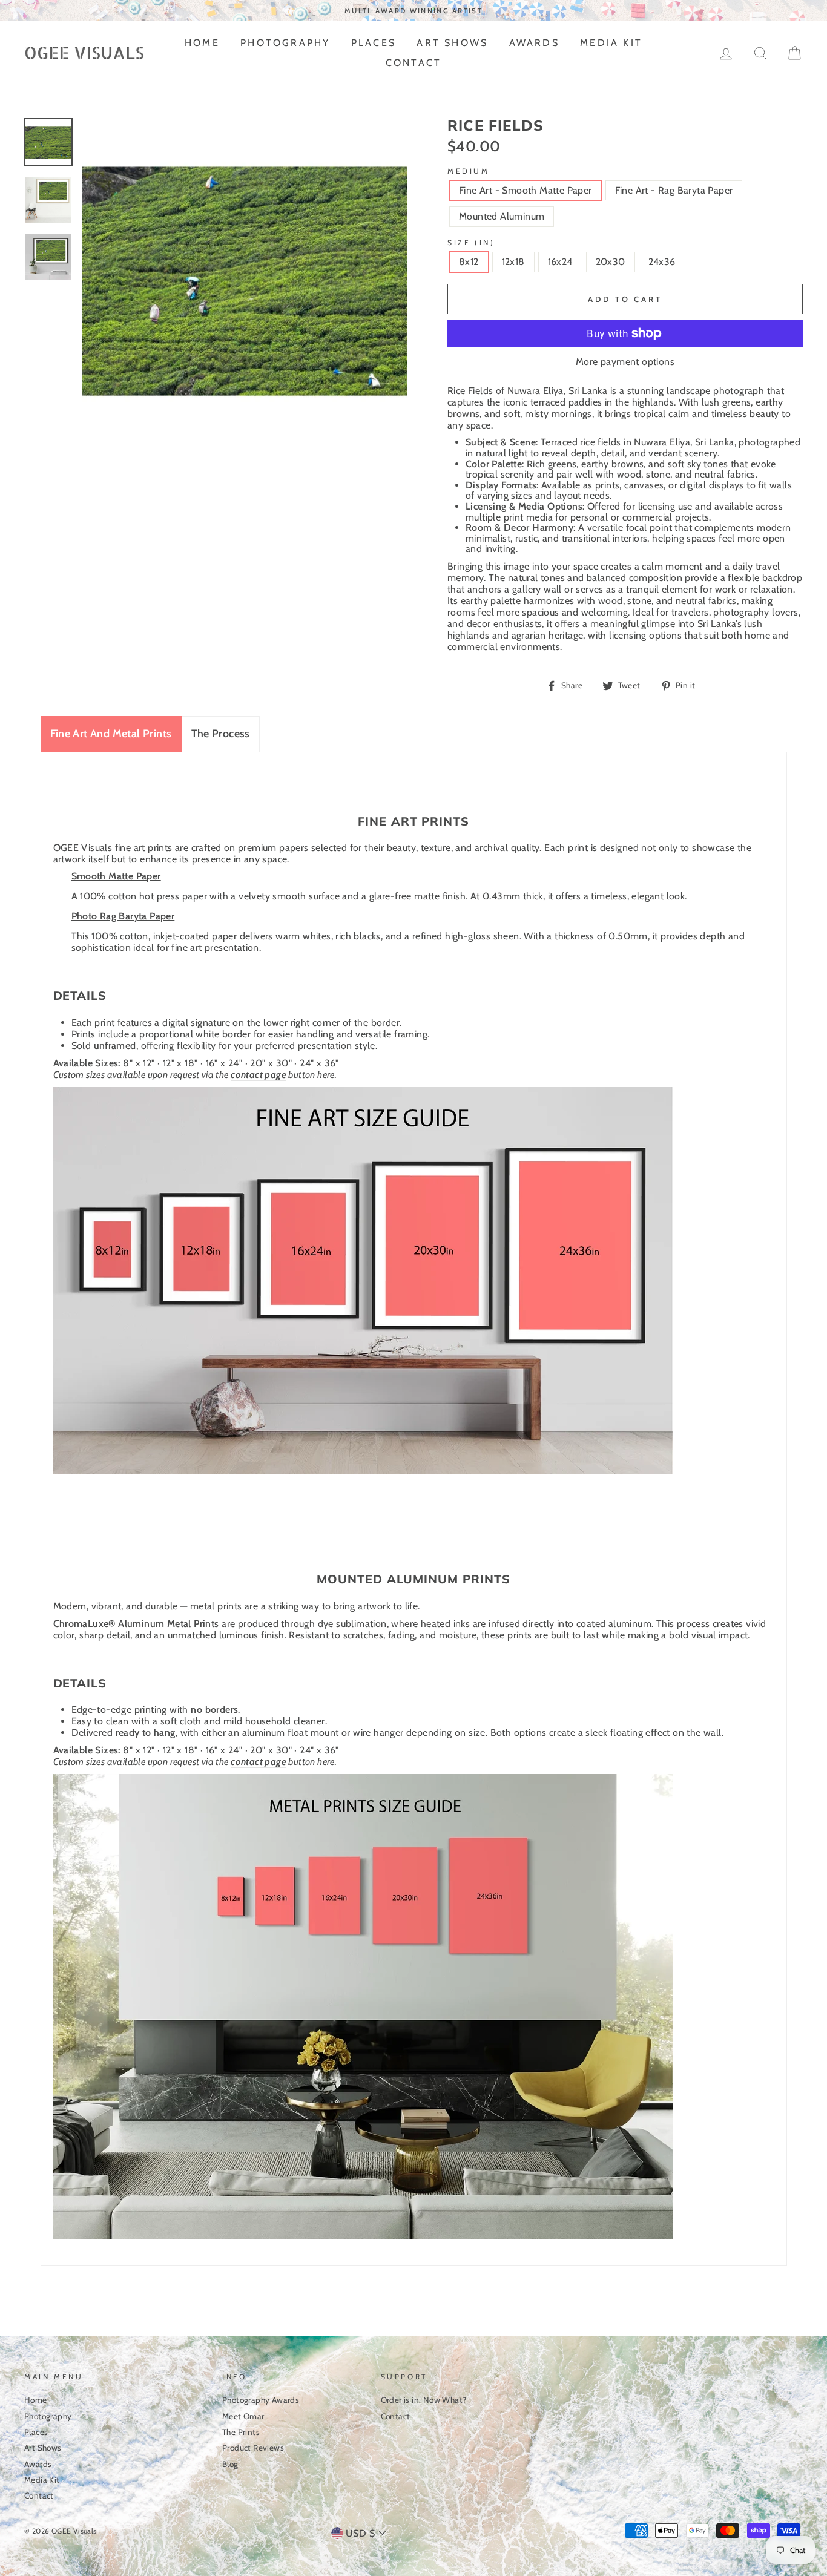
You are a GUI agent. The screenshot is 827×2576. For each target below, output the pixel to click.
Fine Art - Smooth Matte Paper (526, 190)
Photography (285, 43)
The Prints (241, 2432)
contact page (259, 1075)
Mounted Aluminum (502, 216)
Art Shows (452, 43)
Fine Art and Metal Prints (111, 734)
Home (202, 43)
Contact (413, 63)
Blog (230, 2464)
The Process (221, 734)
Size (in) (471, 242)
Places (374, 43)
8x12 (469, 262)
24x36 (662, 262)
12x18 (513, 262)
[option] (413, 11)
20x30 (611, 262)
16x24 (560, 262)
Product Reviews (253, 2448)
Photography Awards (261, 2400)
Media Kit (611, 43)
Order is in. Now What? (424, 2400)
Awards (534, 43)
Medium (469, 171)
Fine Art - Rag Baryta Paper (674, 190)
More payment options (625, 362)
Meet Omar (243, 2416)
